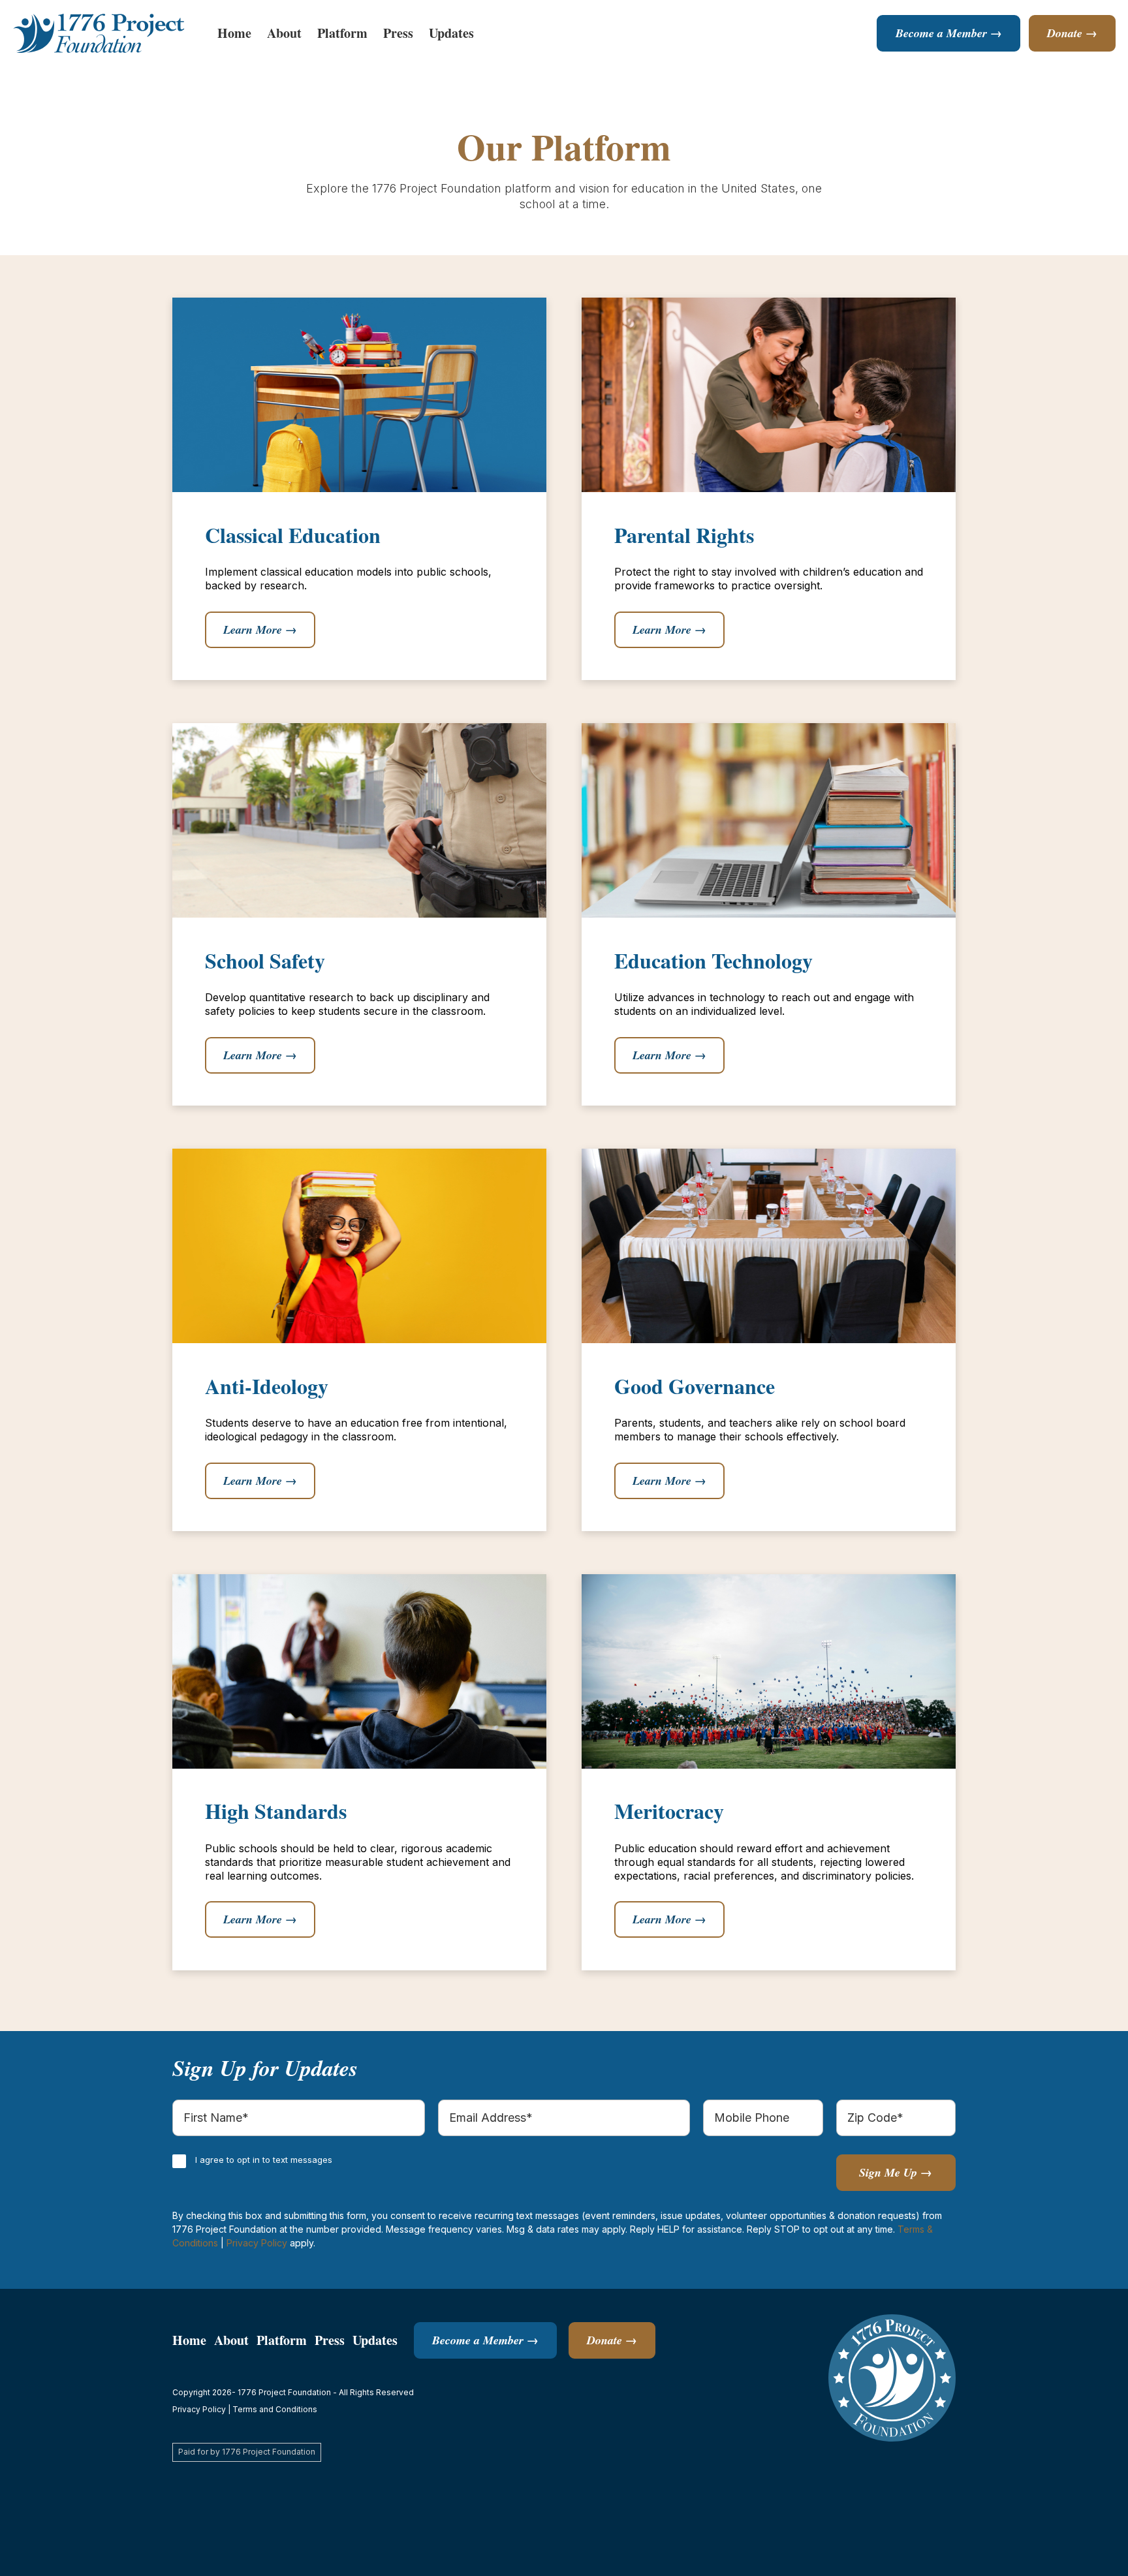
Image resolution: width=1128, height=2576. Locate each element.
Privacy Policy (257, 2243)
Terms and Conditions (275, 2409)
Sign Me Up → (896, 2172)
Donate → (1072, 33)
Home (234, 33)
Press (398, 33)
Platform (342, 33)
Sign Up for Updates (265, 2068)
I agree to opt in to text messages (264, 2160)
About (284, 33)
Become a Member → (949, 33)
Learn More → (260, 629)
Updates (451, 33)
